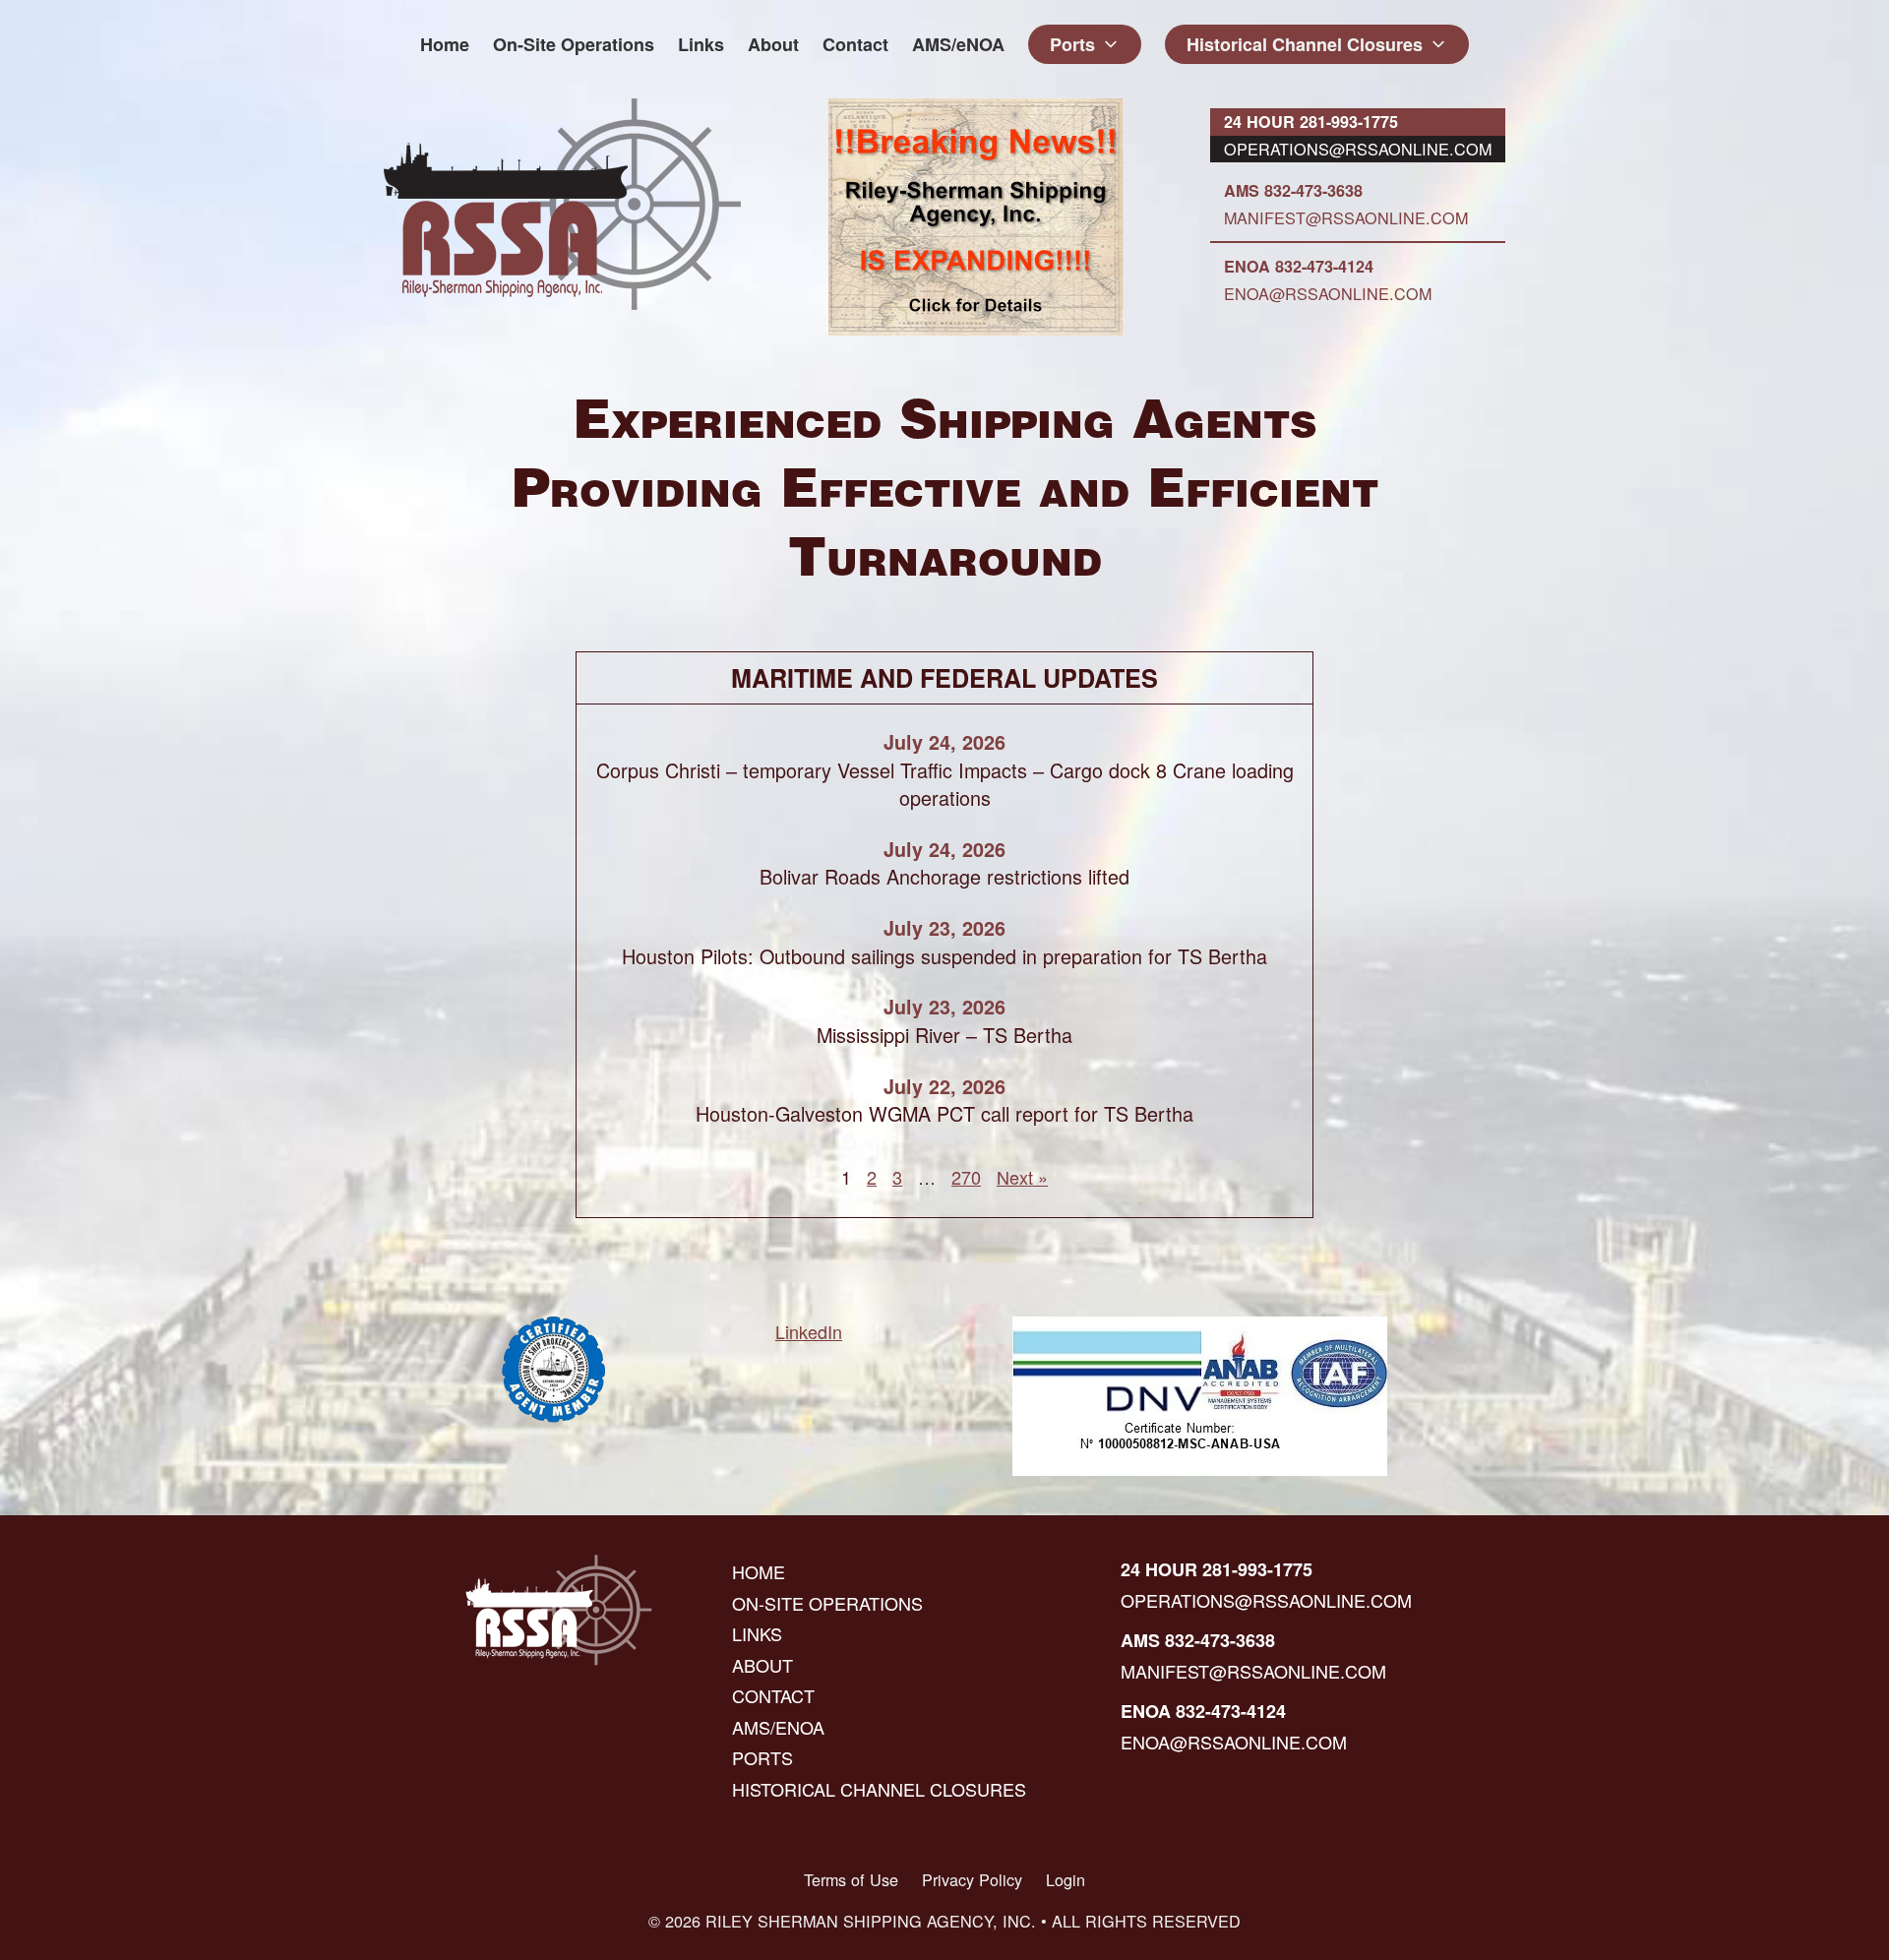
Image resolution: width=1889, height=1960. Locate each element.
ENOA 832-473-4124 (1299, 266)
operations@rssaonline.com (1358, 149)
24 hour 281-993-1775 (1311, 122)
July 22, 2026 (944, 1086)
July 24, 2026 (944, 742)
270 (966, 1177)
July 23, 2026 (944, 928)
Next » (1022, 1177)
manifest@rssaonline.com (1346, 217)
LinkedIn (809, 1331)
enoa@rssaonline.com (1328, 293)
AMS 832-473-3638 (1293, 190)
